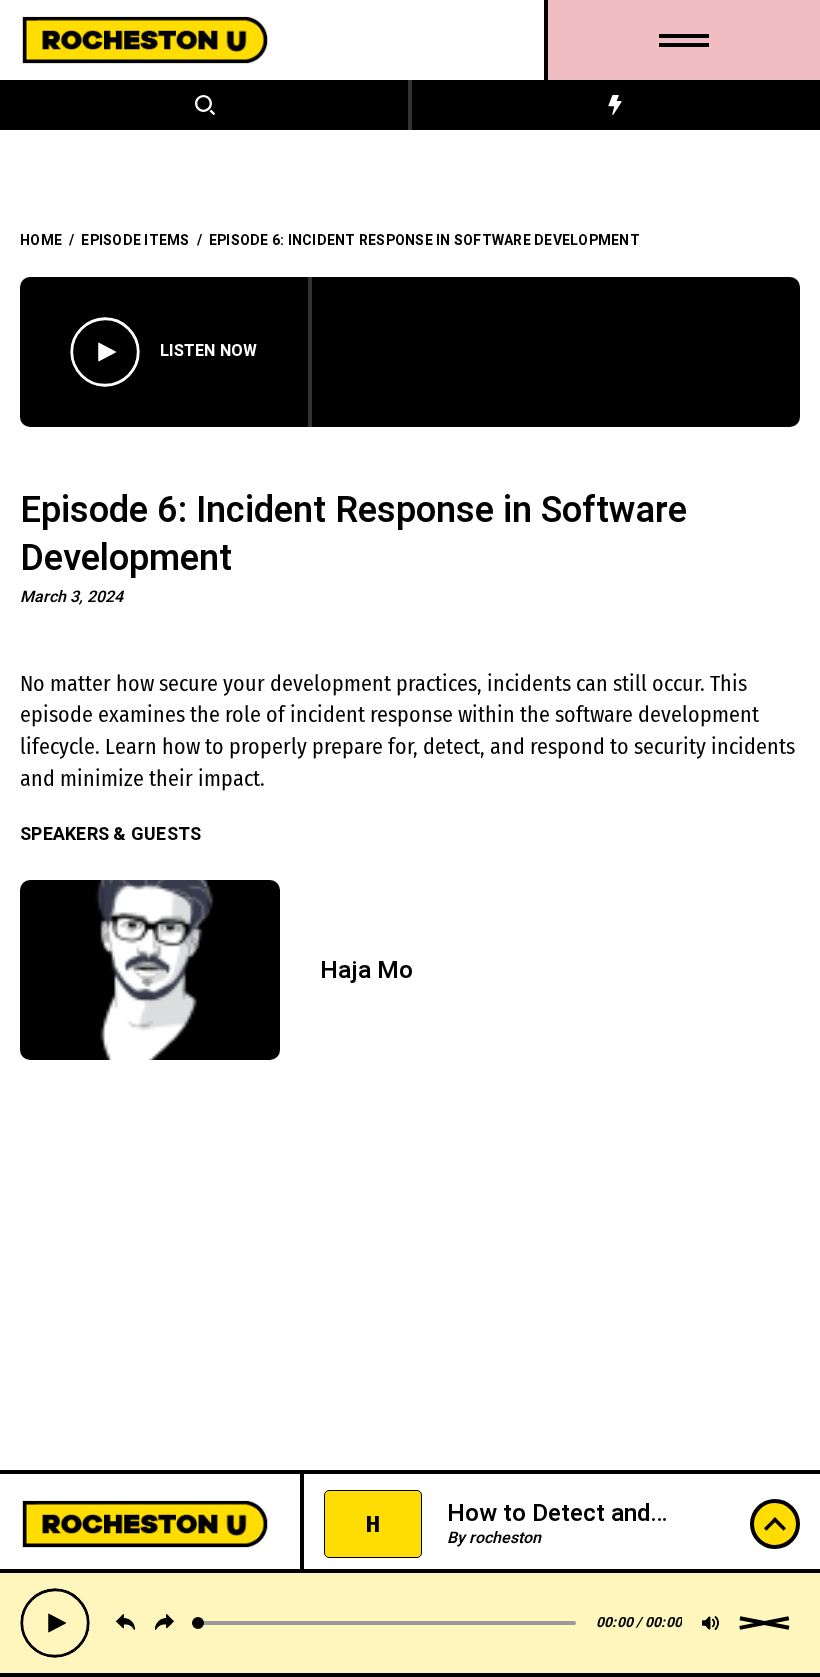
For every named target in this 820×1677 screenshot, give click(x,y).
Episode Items (135, 240)
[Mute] (711, 1623)
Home (41, 240)
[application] (415, 1623)
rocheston (505, 1511)
